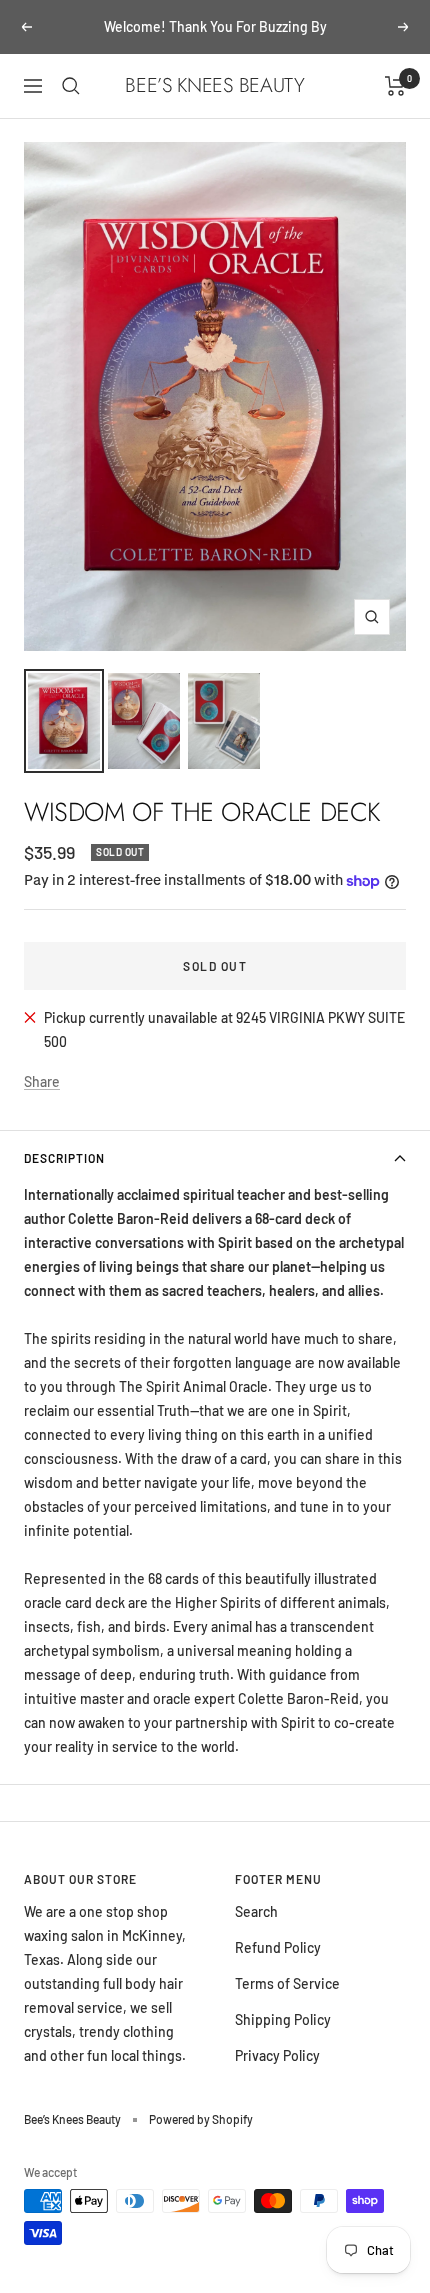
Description (64, 1158)
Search (256, 1911)
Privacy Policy (277, 2055)
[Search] (71, 86)
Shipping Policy (283, 2019)
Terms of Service (287, 1983)
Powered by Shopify (201, 2119)
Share (42, 1081)
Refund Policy (278, 1947)
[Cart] (395, 86)
